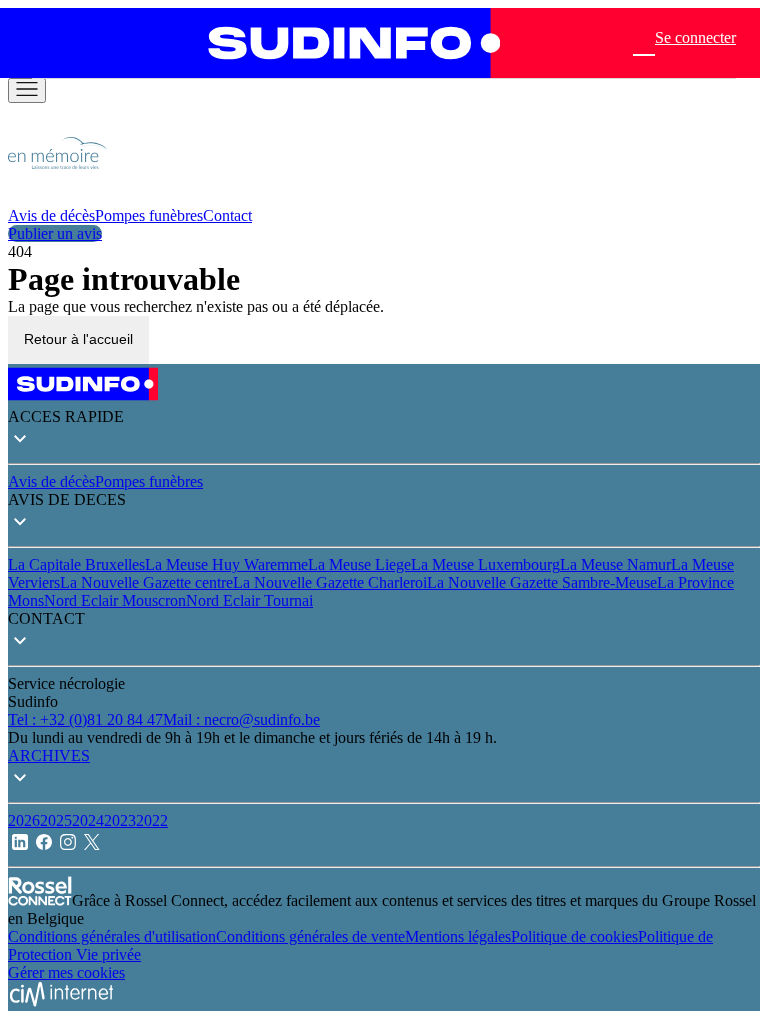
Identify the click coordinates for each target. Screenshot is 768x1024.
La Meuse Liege (359, 564)
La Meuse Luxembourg (485, 564)
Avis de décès (51, 215)
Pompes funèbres (149, 215)
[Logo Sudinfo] (344, 43)
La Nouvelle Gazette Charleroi (330, 582)
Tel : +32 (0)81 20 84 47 (85, 719)
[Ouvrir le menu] (27, 90)
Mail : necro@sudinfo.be (241, 719)
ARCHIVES (49, 755)
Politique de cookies (574, 936)
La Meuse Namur (615, 564)
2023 (120, 820)
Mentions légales (458, 936)
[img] (58, 197)
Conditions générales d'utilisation (112, 936)
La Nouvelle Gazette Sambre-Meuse (542, 582)
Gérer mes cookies (66, 972)
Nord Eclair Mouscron (115, 600)
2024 (88, 820)
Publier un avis (55, 233)
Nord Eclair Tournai (249, 600)
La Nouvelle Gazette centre (146, 582)
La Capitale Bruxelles (76, 564)
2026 (24, 820)
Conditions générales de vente (310, 936)
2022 (152, 820)
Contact (227, 215)
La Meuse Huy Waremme (226, 564)
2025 (56, 820)
